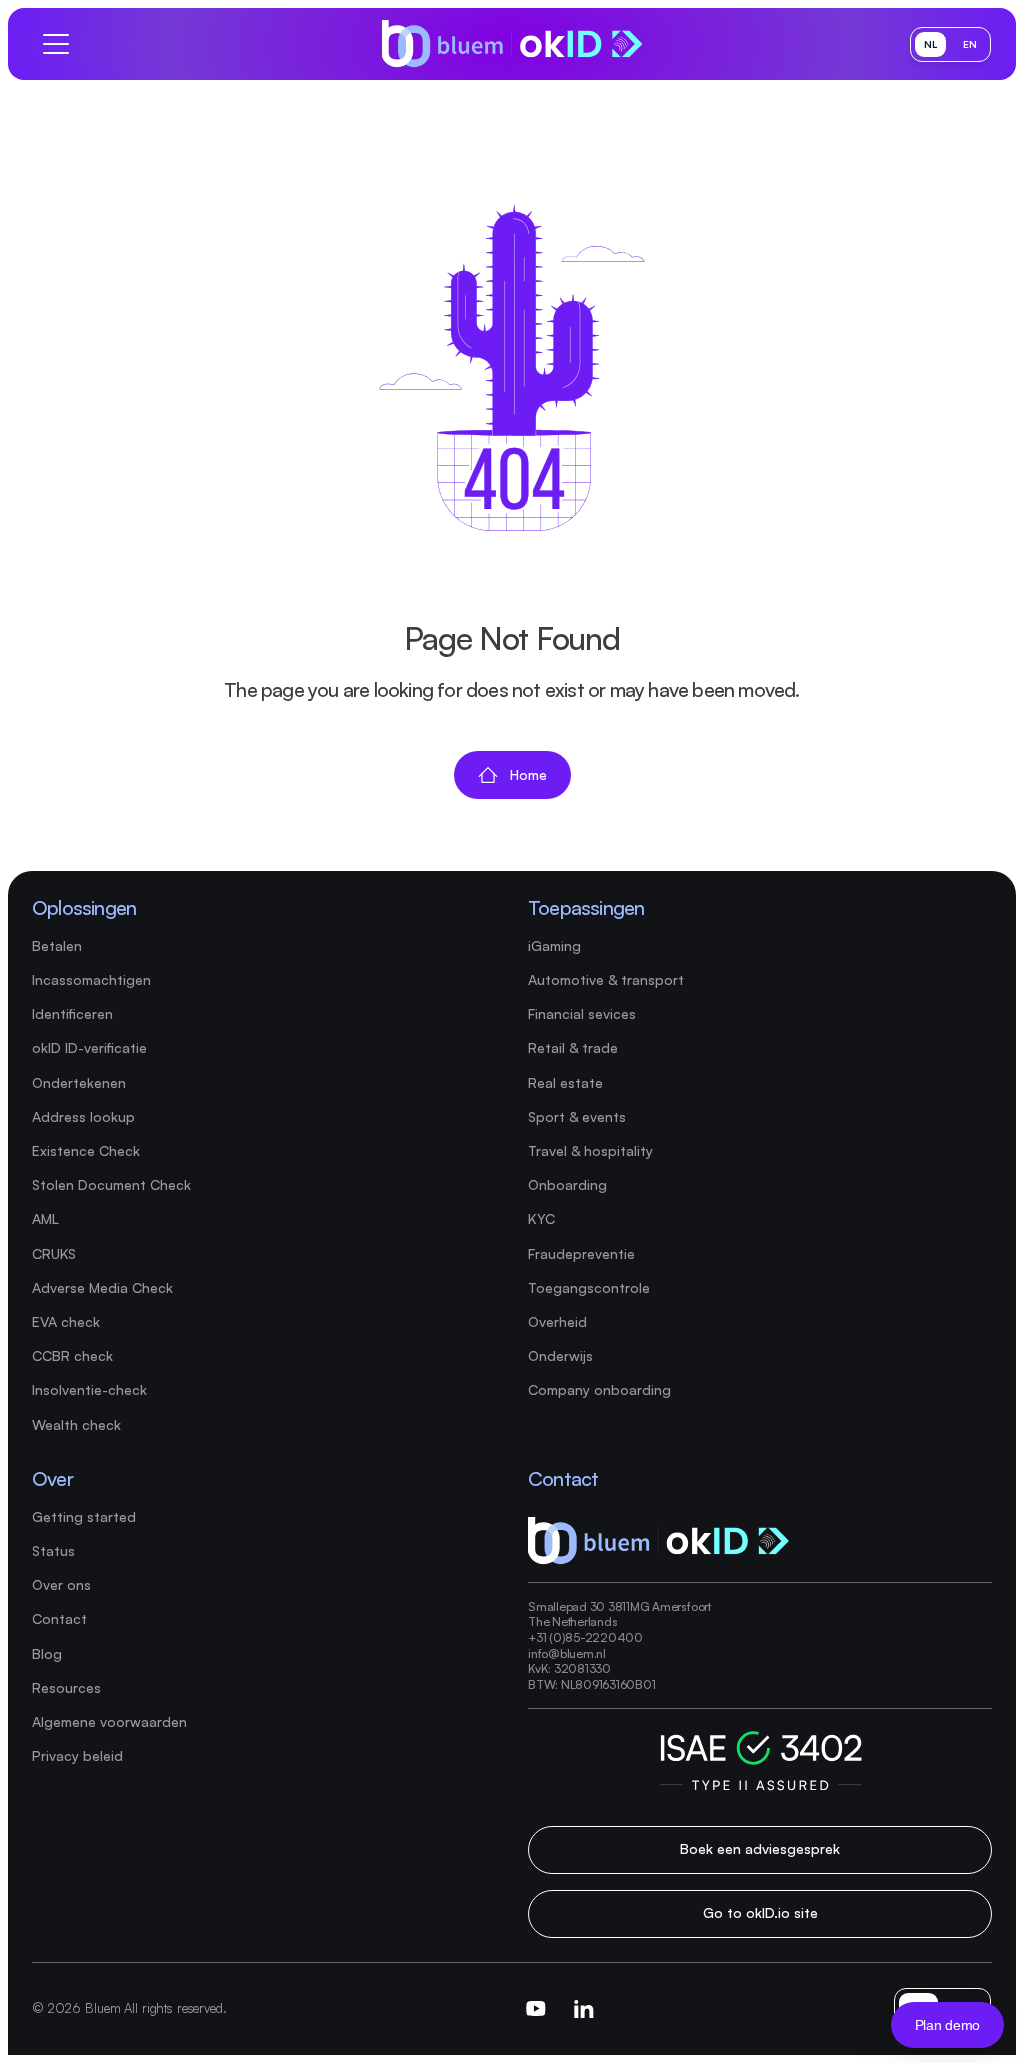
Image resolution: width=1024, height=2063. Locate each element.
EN (970, 44)
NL (930, 44)
